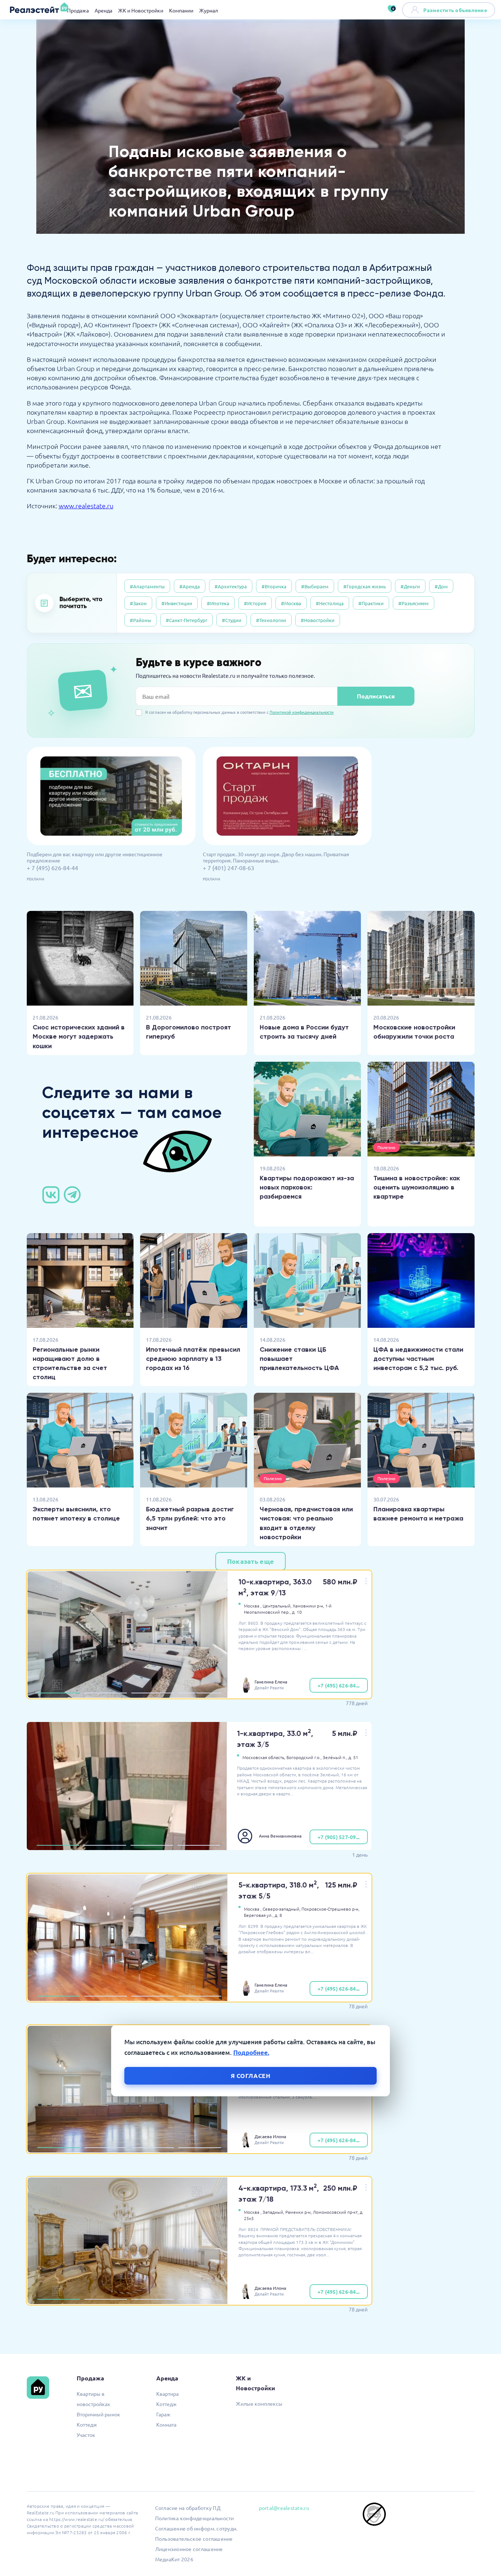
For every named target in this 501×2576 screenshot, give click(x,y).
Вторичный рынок (98, 2414)
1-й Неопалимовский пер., (288, 1609)
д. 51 (353, 1757)
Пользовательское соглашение (194, 2539)
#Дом (441, 586)
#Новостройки (318, 620)
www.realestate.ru (86, 506)
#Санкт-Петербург (186, 620)
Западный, (273, 2212)
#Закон (138, 603)
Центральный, (277, 1606)
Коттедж (87, 2424)
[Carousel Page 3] (153, 1693)
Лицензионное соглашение (189, 2549)
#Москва (291, 603)
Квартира (167, 2394)
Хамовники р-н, (308, 1606)
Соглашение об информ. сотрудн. (196, 2528)
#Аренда (190, 586)
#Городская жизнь (365, 586)
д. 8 (278, 1915)
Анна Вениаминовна (280, 1836)
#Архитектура (231, 586)
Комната (166, 2424)
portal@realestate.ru (284, 2508)
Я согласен (251, 2076)
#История (255, 603)
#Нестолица (330, 603)
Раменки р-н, (299, 2212)
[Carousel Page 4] (200, 1693)
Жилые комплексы (259, 2404)
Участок (86, 2435)
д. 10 (297, 1612)
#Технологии (271, 620)
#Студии (232, 620)
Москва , (253, 1606)
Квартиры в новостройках (93, 2399)
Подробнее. (251, 2052)
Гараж (163, 2414)
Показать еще (251, 1561)
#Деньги (410, 586)
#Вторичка (274, 586)
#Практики (371, 603)
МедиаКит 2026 (174, 2559)
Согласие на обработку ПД (188, 2508)
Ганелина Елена (271, 1682)
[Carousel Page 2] (106, 1693)
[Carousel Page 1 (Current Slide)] (59, 1693)
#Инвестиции (177, 603)
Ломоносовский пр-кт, (336, 2212)
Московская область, (264, 1757)
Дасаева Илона (270, 2136)
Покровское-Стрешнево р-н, (330, 1909)
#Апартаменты (147, 586)
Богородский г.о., (304, 1757)
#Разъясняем (414, 603)
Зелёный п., (335, 1757)
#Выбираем (315, 586)
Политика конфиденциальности (195, 2518)
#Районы (140, 620)
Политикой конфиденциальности (302, 712)
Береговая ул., (259, 1915)
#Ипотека (218, 603)
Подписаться (376, 696)
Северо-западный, (281, 1909)
